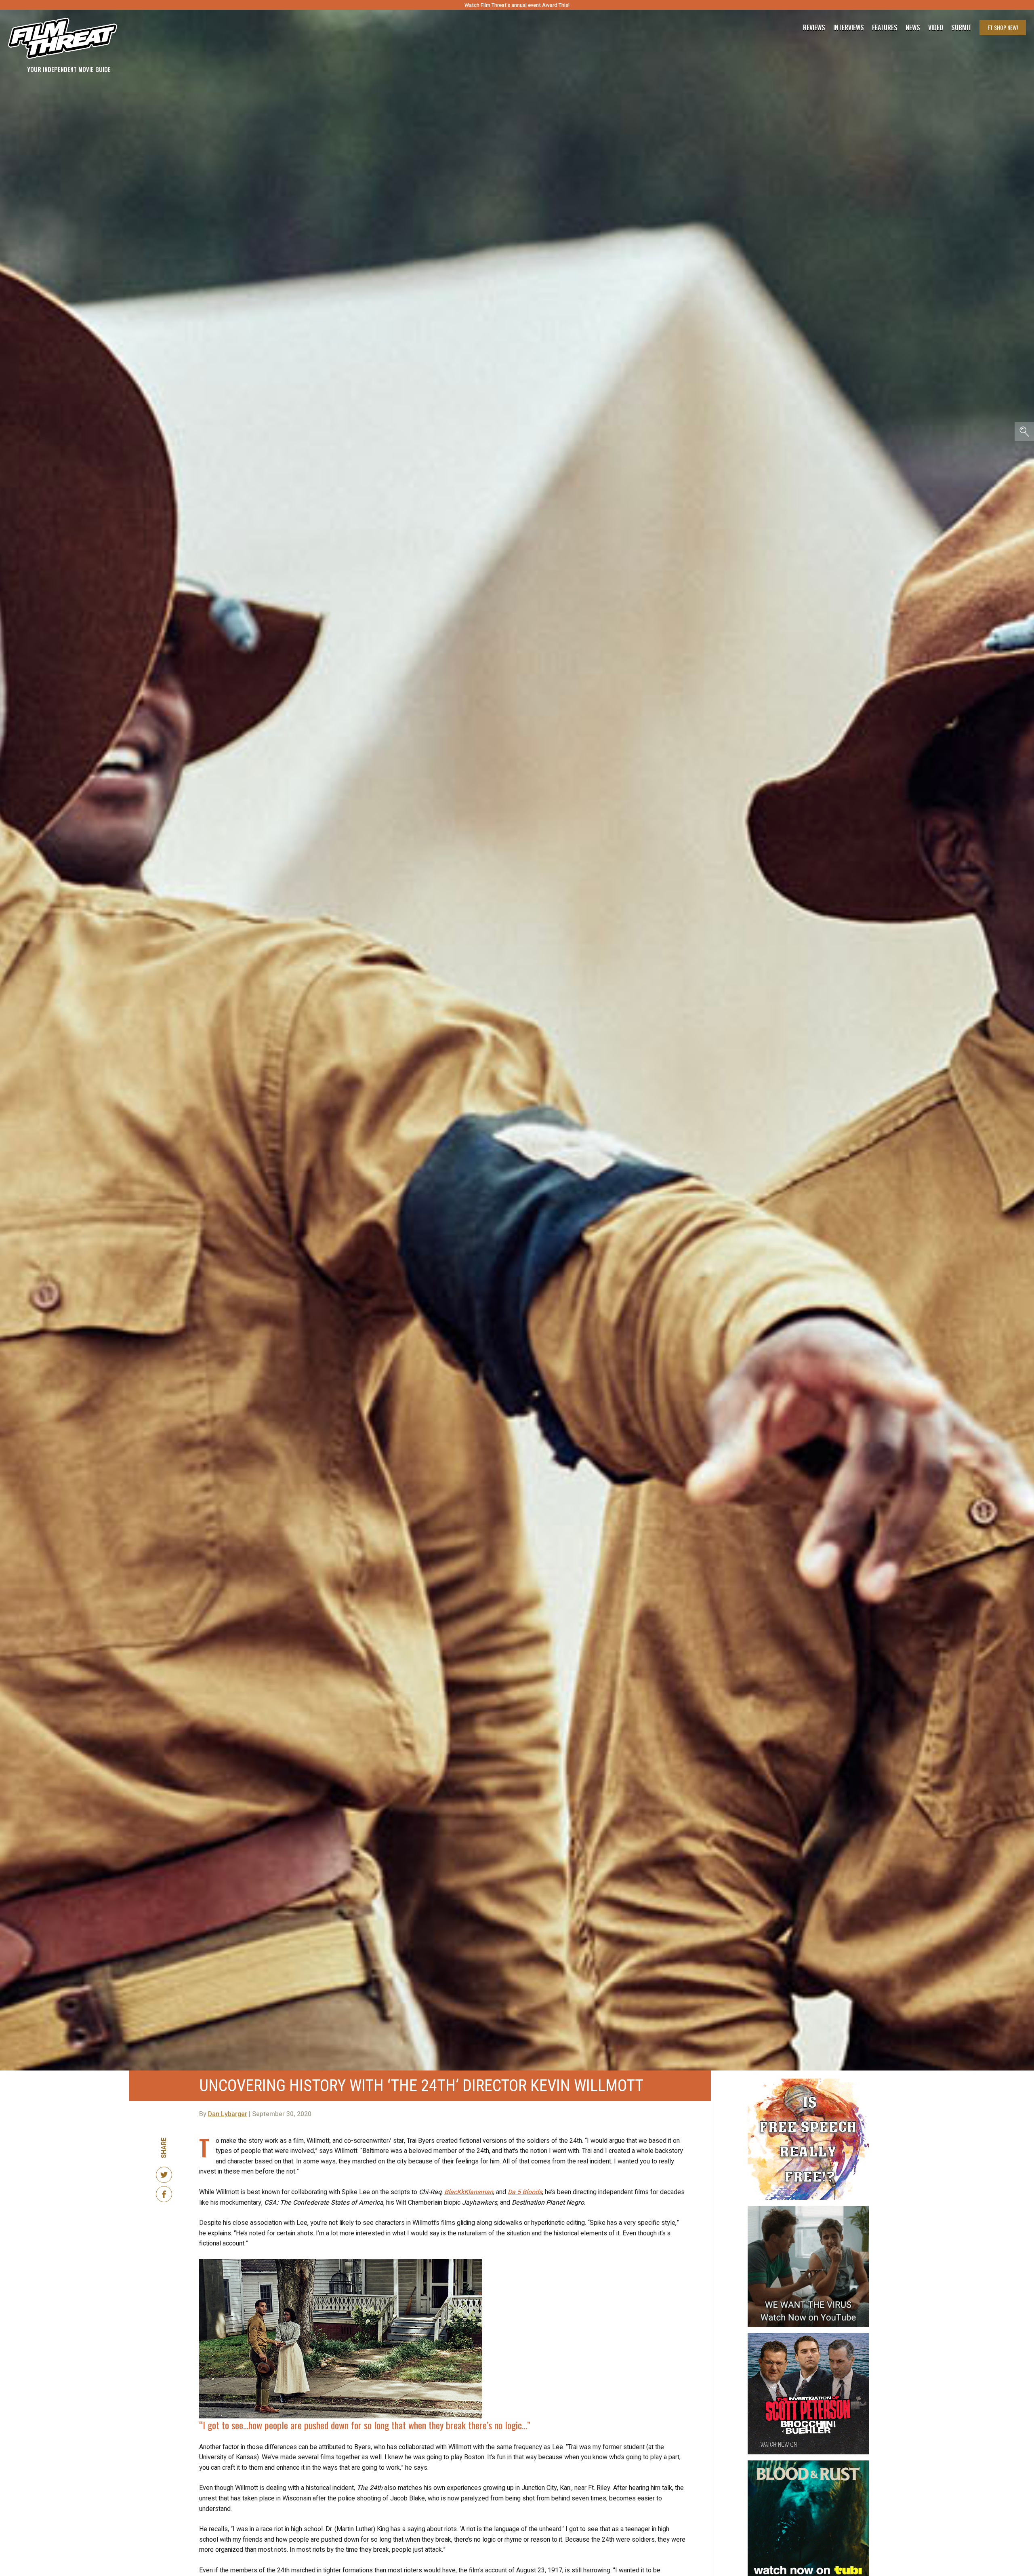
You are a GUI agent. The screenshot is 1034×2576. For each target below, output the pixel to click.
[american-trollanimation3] (808, 2082)
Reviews (814, 27)
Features (885, 27)
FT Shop (1003, 27)
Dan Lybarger (228, 2114)
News (913, 27)
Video (936, 27)
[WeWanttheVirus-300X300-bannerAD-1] (808, 2209)
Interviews (849, 27)
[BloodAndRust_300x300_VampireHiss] (808, 2464)
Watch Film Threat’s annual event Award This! (517, 5)
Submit (961, 27)
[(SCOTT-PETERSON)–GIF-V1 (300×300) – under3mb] (808, 2336)
